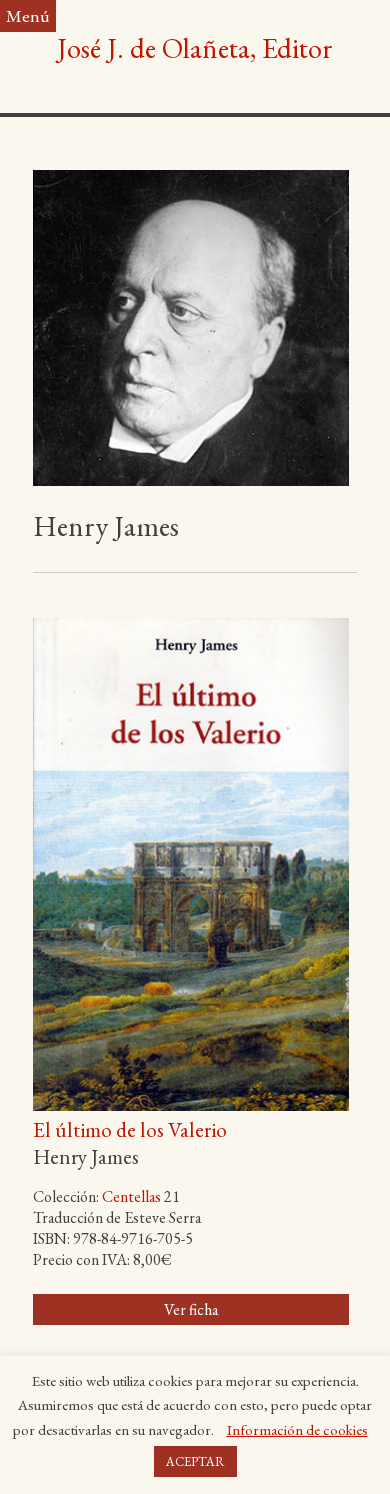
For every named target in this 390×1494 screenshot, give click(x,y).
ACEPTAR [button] (195, 1461)
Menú (28, 15)
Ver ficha (191, 1309)
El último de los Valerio (130, 1129)
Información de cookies (297, 1429)
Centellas (131, 1196)
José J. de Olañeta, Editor (195, 48)
